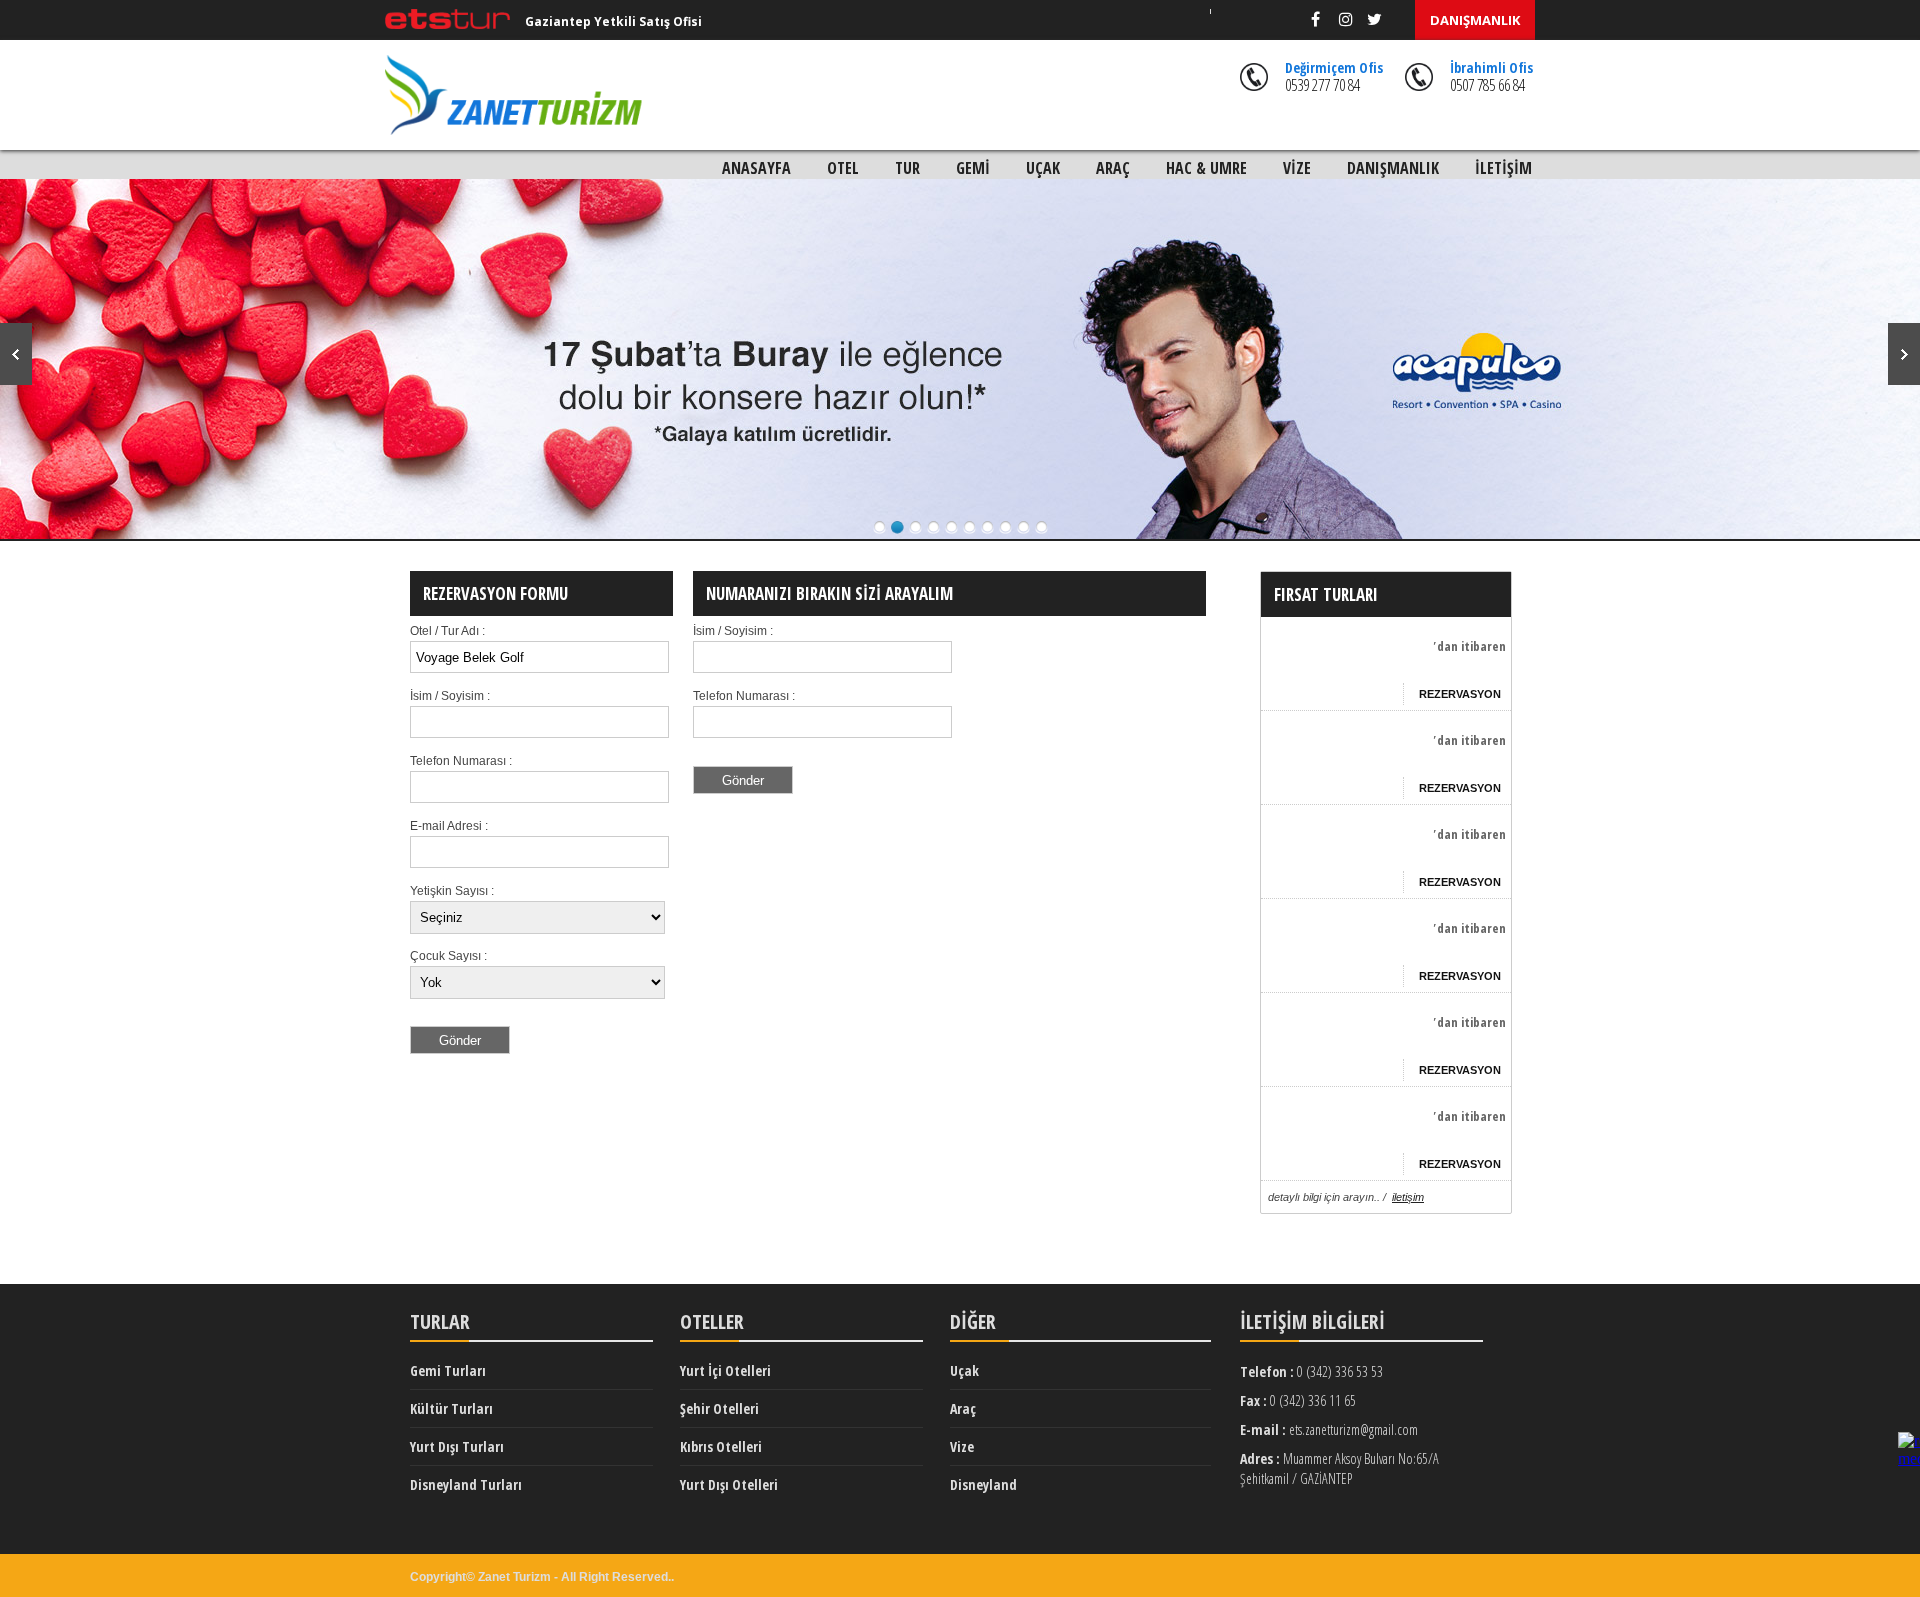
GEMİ (973, 168)
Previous (16, 354)
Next (1904, 354)
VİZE (1297, 168)
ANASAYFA (756, 168)
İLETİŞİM (1503, 168)
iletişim (1408, 1197)
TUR (907, 168)
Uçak (964, 1370)
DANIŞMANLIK (1475, 20)
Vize (962, 1446)
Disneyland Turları (466, 1484)
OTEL (843, 168)
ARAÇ (1113, 168)
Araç (963, 1408)
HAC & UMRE (1206, 168)
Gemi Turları (448, 1370)
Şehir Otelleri (719, 1408)
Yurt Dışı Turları (457, 1446)
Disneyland (983, 1484)
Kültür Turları (451, 1408)
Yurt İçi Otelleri (725, 1370)
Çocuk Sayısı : (448, 956)
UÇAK (1043, 168)
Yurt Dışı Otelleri (729, 1484)
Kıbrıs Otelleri (721, 1446)
